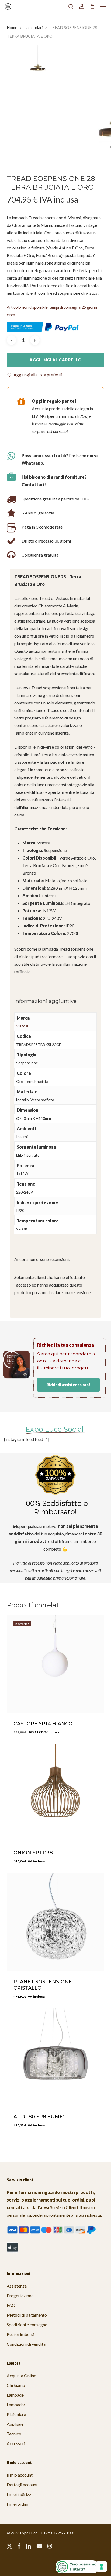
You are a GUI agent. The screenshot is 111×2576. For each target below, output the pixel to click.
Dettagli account (22, 2485)
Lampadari (33, 27)
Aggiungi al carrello (55, 360)
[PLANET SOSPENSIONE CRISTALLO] (56, 1922)
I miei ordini (18, 2504)
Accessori (16, 2443)
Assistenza (17, 2286)
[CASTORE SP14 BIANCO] (56, 1664)
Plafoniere (16, 2414)
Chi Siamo (16, 2385)
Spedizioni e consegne (27, 2325)
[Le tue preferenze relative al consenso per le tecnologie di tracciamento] (102, 2567)
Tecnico (14, 2434)
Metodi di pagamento (27, 2315)
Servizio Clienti (64, 2207)
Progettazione (20, 2295)
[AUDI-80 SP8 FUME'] (56, 2057)
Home (12, 27)
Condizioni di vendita (26, 2344)
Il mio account (20, 2475)
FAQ (11, 2305)
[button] (103, 6)
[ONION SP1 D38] (56, 1793)
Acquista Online (21, 2375)
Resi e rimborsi (20, 2334)
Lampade (15, 2395)
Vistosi (22, 1026)
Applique (15, 2424)
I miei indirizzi (20, 2494)
